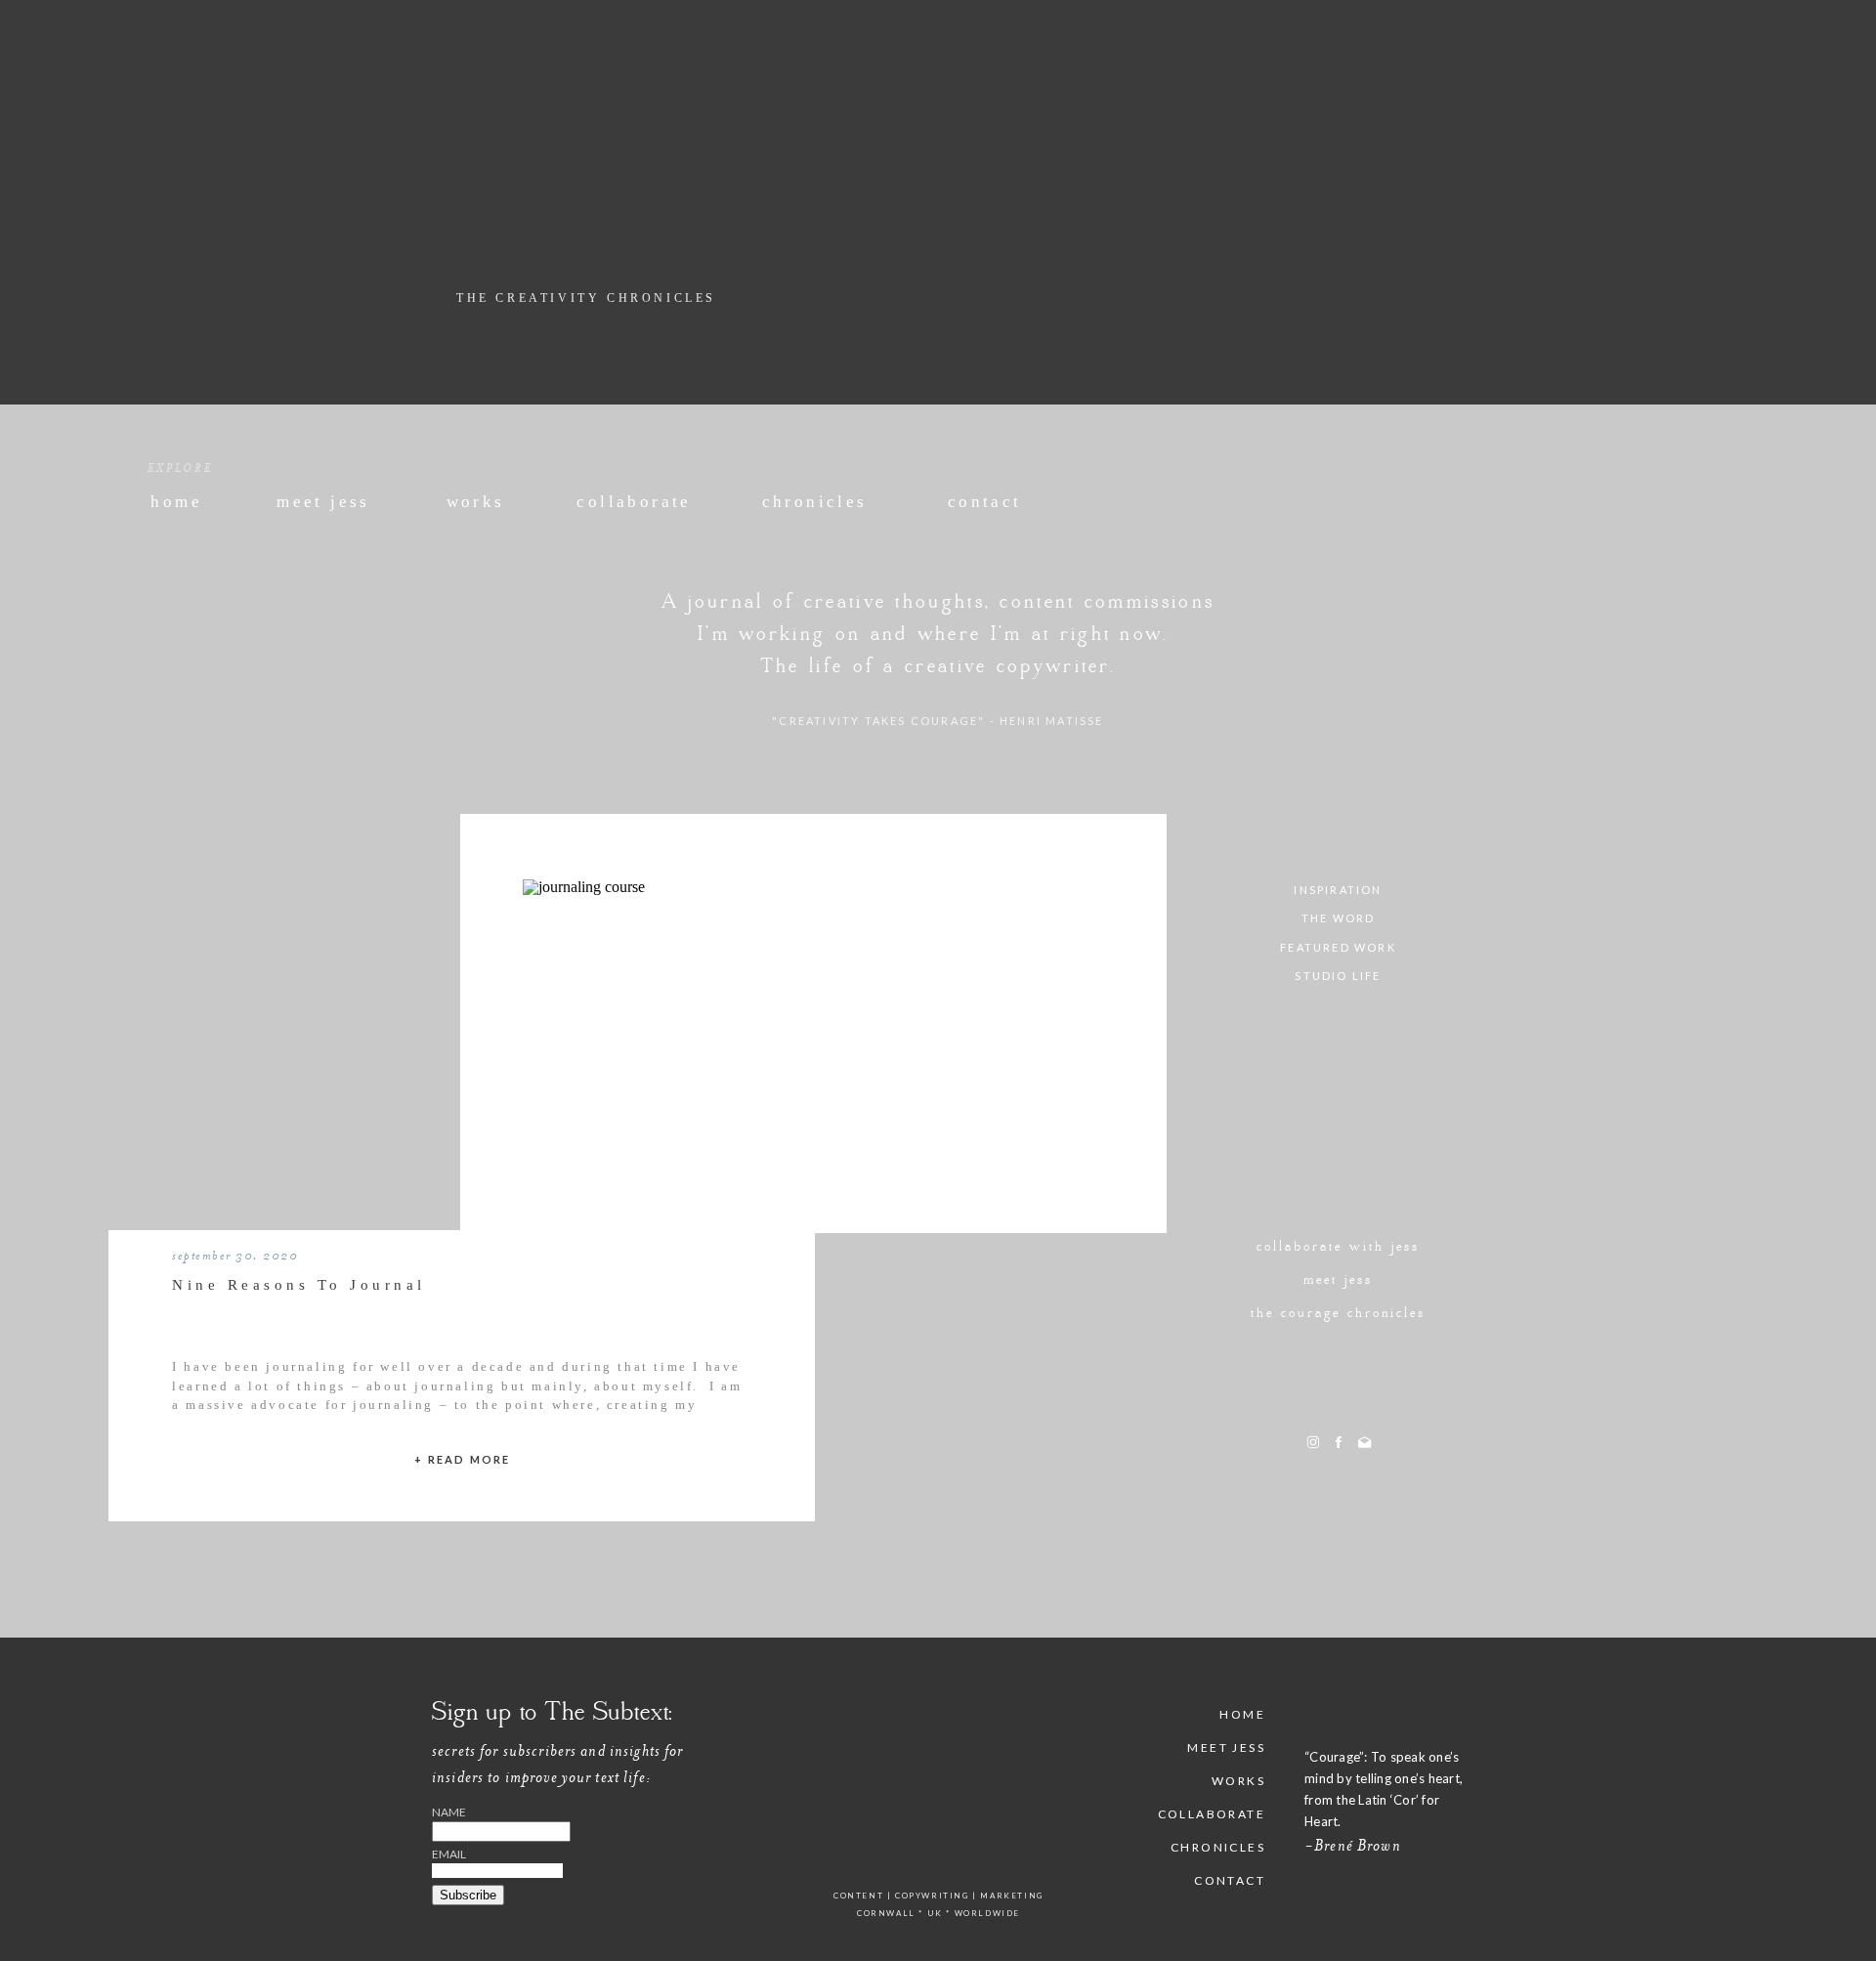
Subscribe (468, 1895)
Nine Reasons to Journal (299, 1285)
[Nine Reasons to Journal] (813, 1044)
